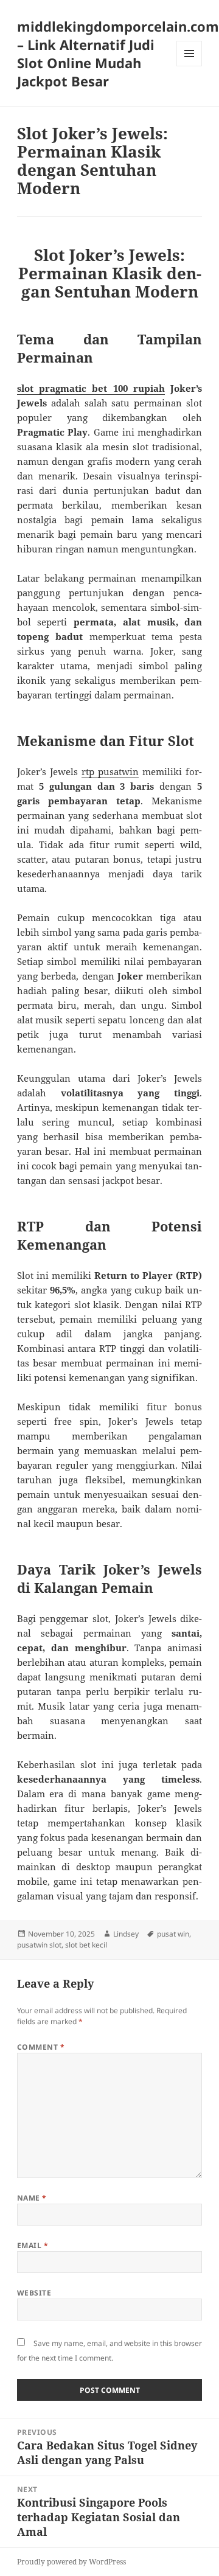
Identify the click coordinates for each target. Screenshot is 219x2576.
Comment (41, 2047)
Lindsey (126, 1934)
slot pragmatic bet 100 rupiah (91, 388)
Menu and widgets (189, 66)
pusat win (173, 1934)
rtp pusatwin (110, 771)
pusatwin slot (39, 1945)
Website (34, 2293)
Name (32, 2198)
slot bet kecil (86, 1945)
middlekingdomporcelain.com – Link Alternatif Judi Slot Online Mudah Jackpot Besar (118, 54)
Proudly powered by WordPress (71, 2562)
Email (33, 2245)
